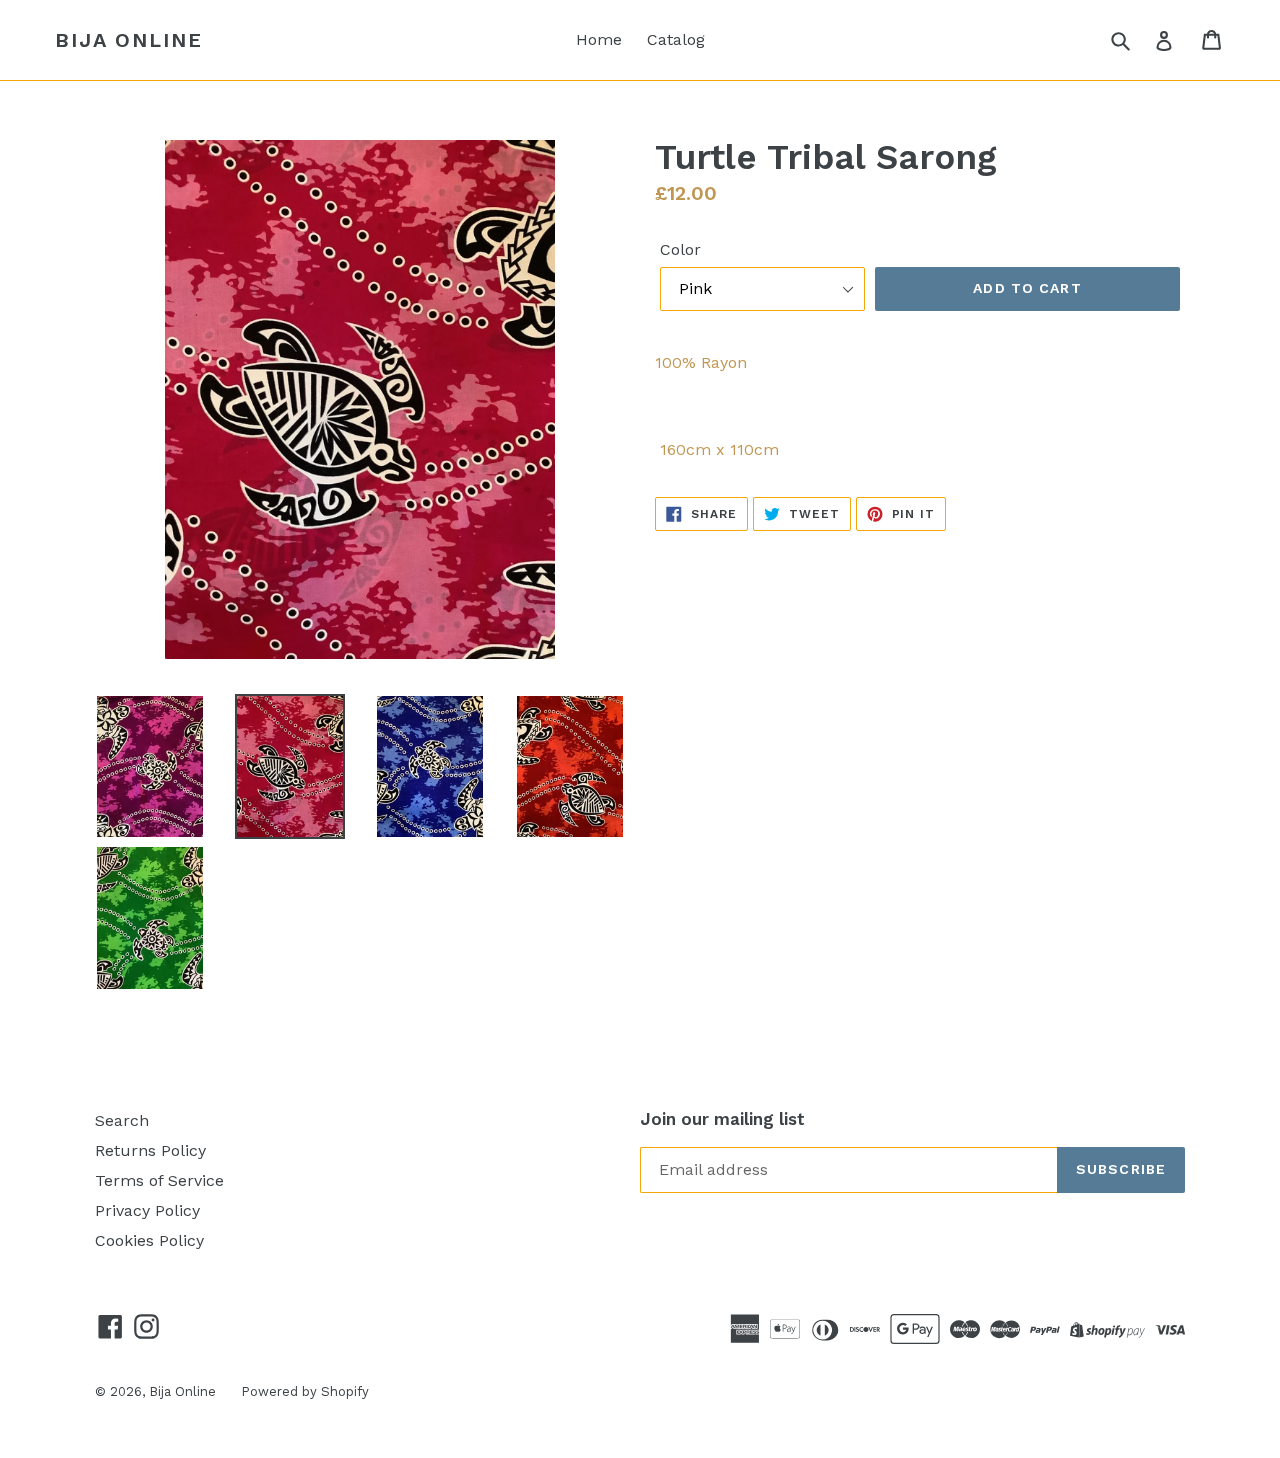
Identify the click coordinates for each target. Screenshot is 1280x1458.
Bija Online (129, 40)
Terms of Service (159, 1180)
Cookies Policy (149, 1240)
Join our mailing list (722, 1119)
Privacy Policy (147, 1210)
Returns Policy (150, 1150)
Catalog (676, 39)
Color (680, 249)
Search (122, 1120)
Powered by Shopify (305, 1391)
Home (599, 39)
